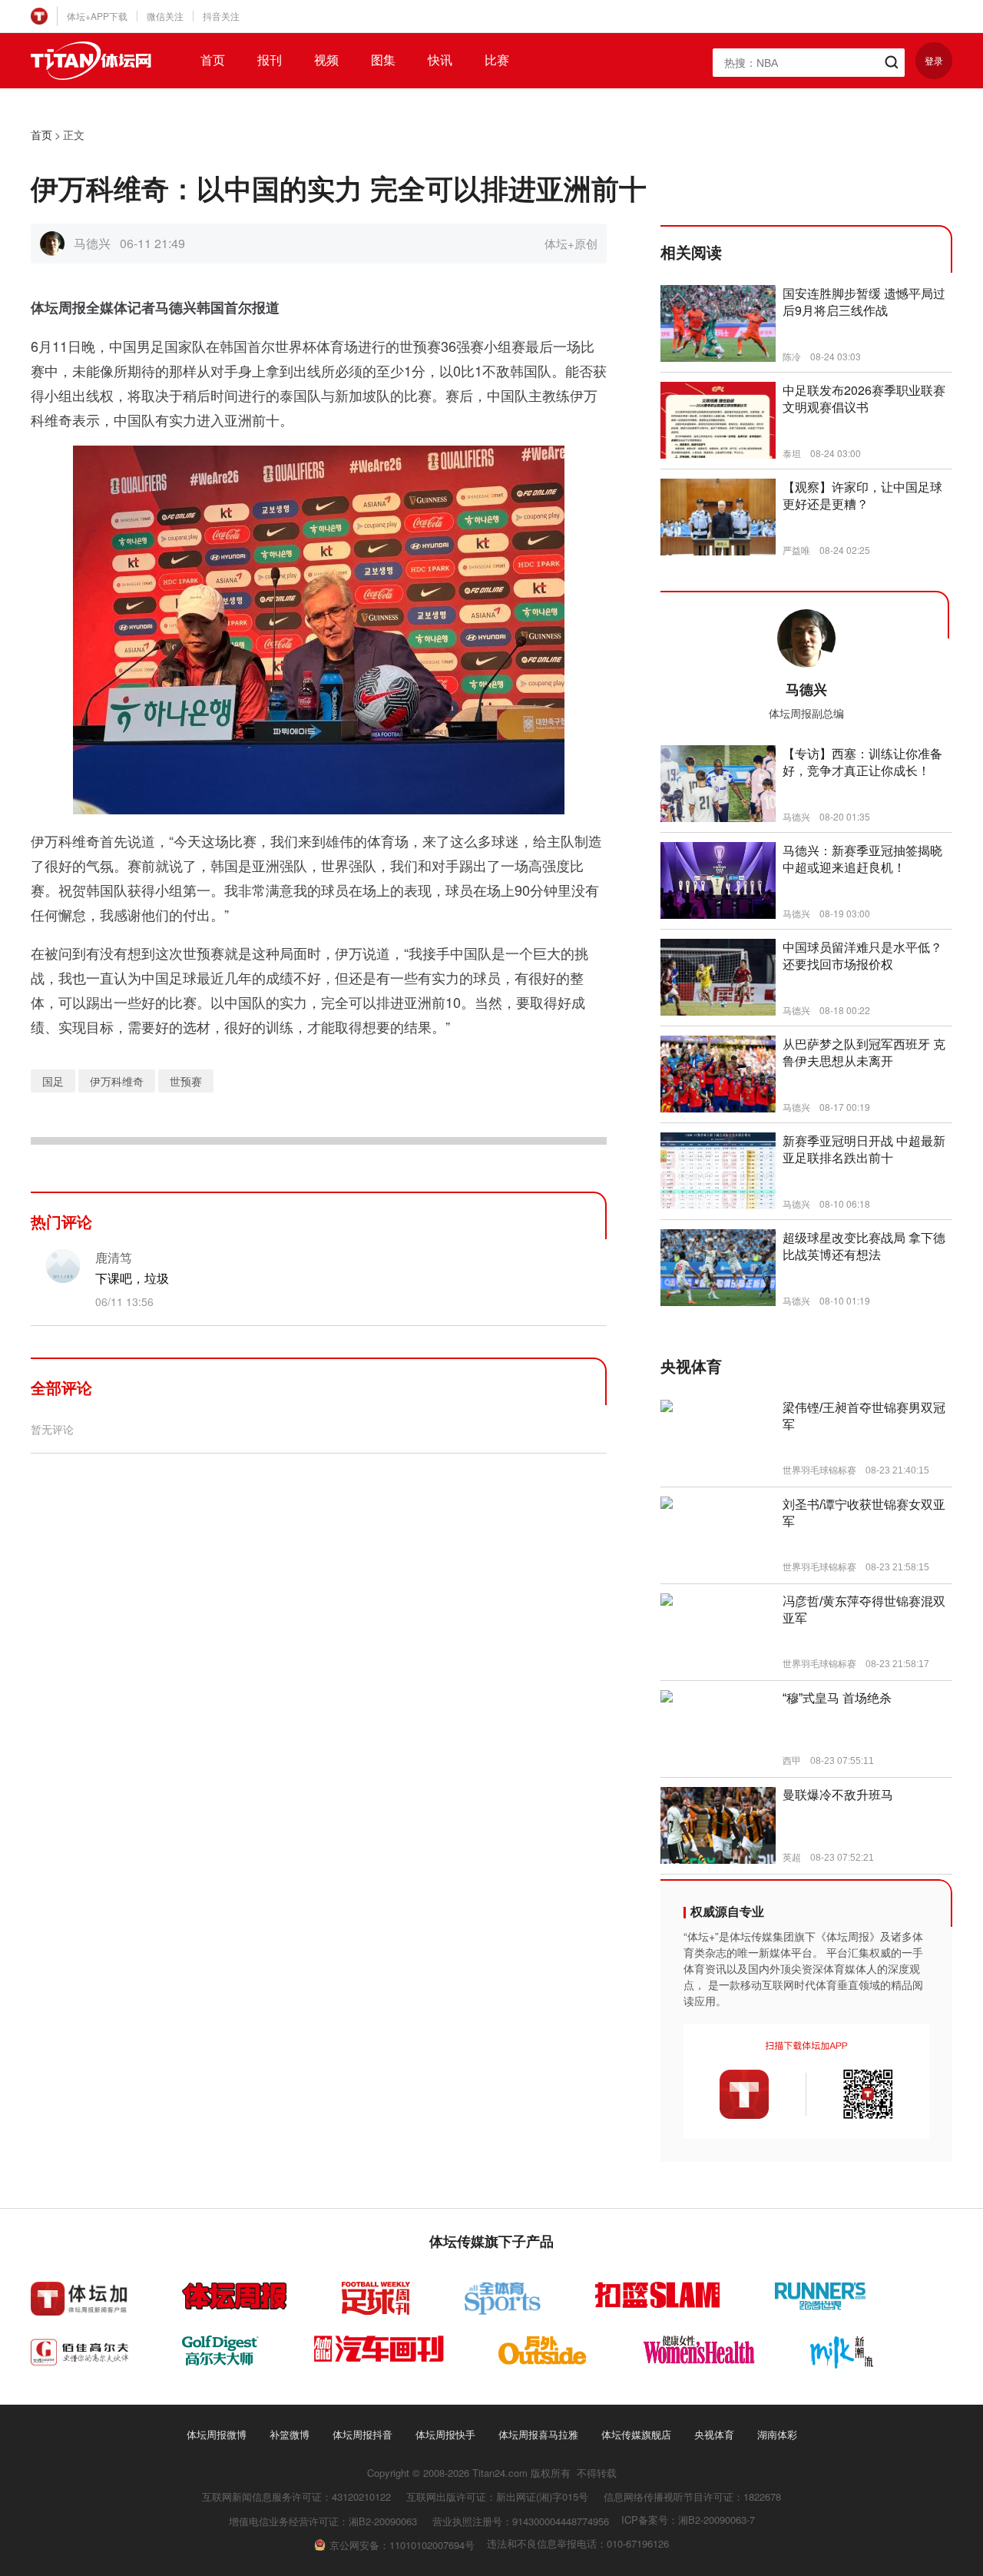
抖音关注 (221, 16)
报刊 (270, 60)
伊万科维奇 (117, 1081)
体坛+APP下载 (97, 16)
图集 (383, 60)
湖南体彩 (777, 2434)
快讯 (440, 60)
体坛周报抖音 (362, 2434)
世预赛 (186, 1081)
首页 (213, 60)
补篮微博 (290, 2434)
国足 (53, 1081)
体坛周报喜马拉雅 (538, 2434)
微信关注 (165, 16)
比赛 (497, 60)
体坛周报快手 (445, 2434)
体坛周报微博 (217, 2434)
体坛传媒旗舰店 (636, 2434)
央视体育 (714, 2434)
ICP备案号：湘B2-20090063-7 (688, 2520)
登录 (934, 60)
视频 (326, 60)
